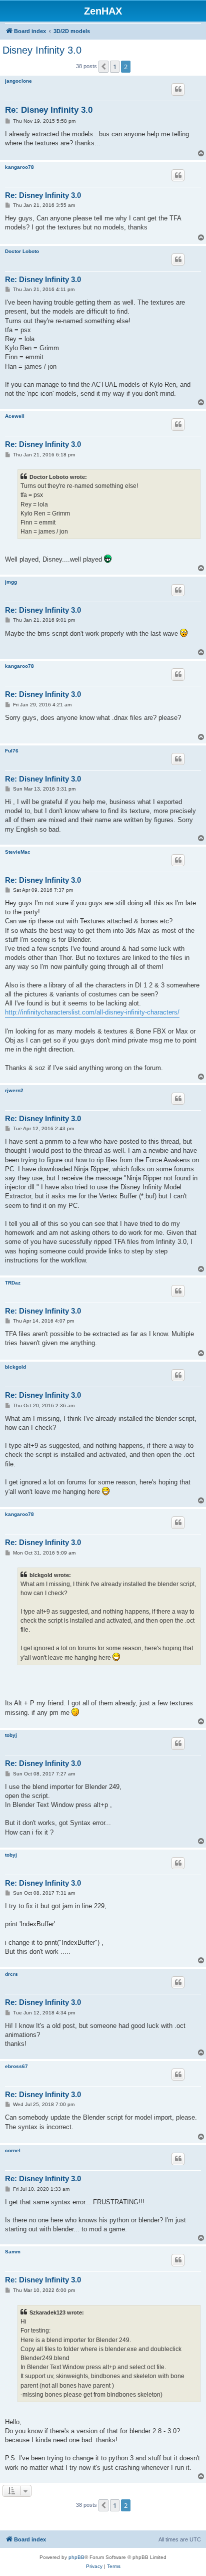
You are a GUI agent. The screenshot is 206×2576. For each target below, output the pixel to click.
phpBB (76, 2557)
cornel (13, 2150)
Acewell (15, 416)
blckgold (15, 1367)
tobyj (11, 1735)
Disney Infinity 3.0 (42, 50)
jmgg (11, 582)
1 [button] (115, 67)
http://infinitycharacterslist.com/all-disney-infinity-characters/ (92, 1012)
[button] (103, 67)
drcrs (11, 1974)
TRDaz (13, 1283)
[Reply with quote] (178, 89)
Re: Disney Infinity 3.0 (49, 110)
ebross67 (16, 2066)
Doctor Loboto (22, 251)
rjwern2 (14, 1090)
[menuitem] (94, 2566)
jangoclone (18, 81)
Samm (13, 2252)
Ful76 (12, 751)
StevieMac (18, 852)
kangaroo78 (19, 167)
